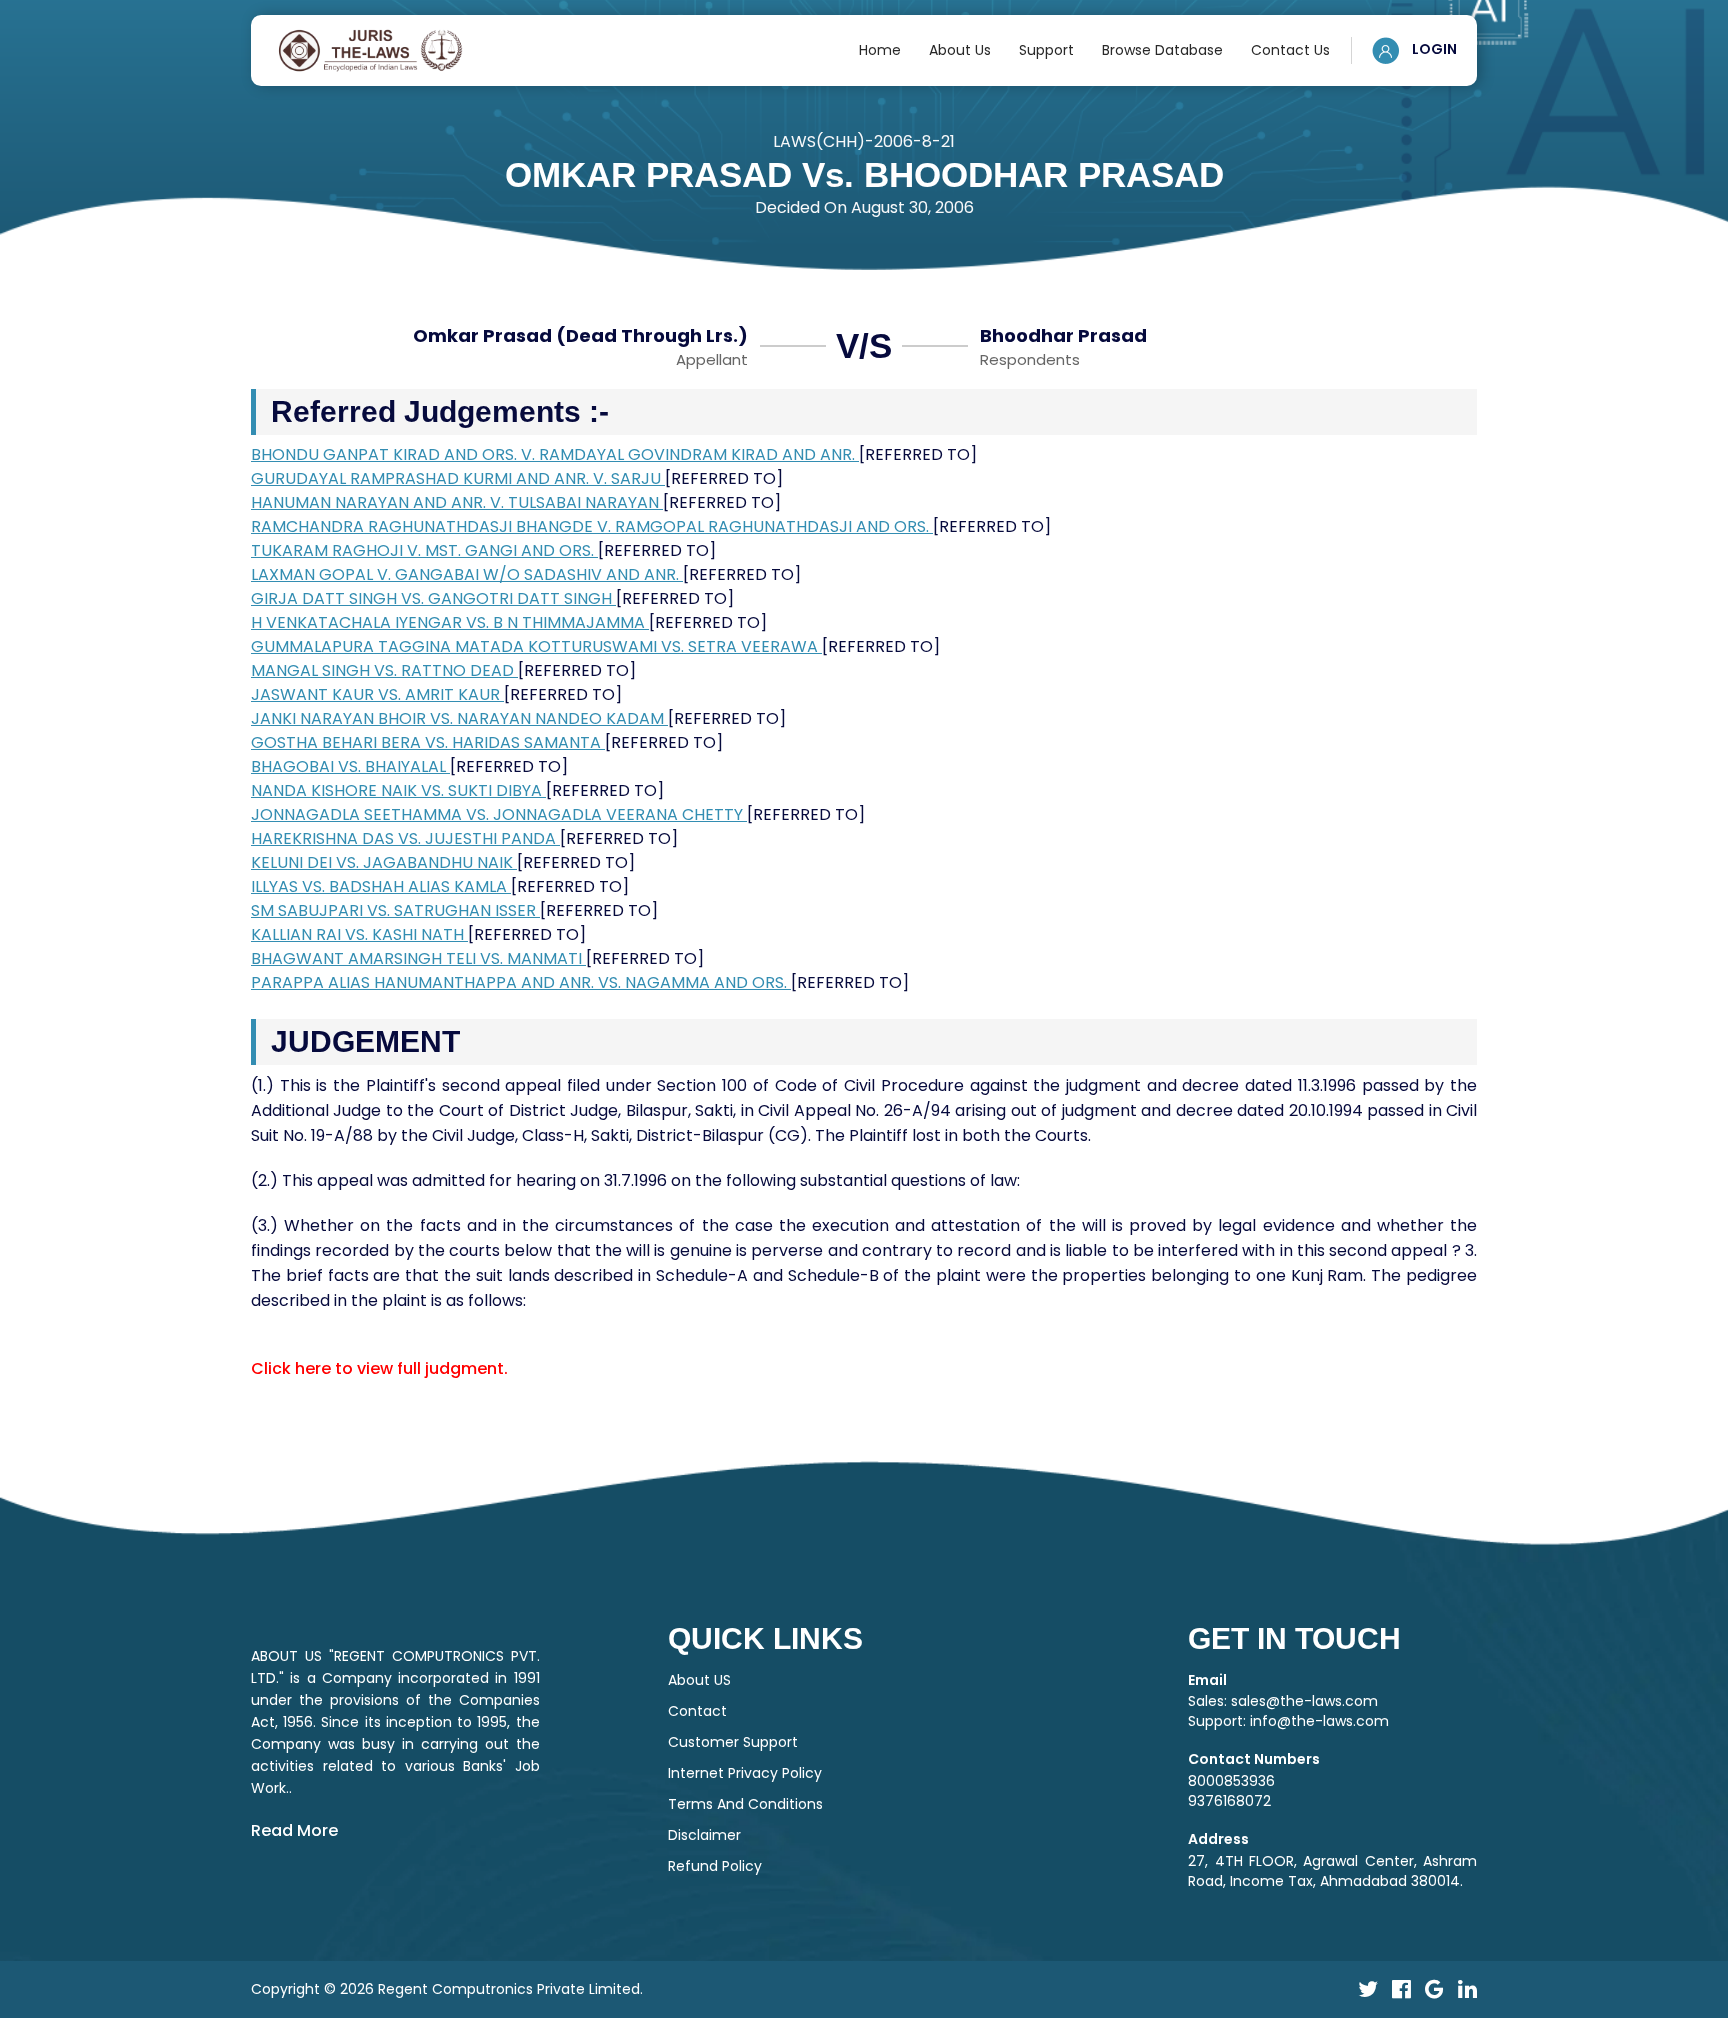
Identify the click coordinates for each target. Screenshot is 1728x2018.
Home (880, 50)
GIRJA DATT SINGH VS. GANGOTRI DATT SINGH (433, 598)
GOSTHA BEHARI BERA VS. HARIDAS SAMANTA (428, 742)
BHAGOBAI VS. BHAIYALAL (350, 766)
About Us (960, 50)
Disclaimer (704, 1835)
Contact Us (1290, 50)
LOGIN (1433, 49)
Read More (294, 1830)
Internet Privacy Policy (745, 1773)
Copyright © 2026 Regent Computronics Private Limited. (447, 1989)
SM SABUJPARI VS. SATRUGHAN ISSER (395, 910)
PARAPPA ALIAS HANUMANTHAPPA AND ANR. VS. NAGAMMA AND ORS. (521, 982)
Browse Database (1162, 50)
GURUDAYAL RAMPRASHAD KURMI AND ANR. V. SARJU (458, 478)
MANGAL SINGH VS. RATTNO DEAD (384, 670)
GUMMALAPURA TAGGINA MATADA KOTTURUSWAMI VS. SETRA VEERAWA (536, 646)
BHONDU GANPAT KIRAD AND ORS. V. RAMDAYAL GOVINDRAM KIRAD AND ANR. (555, 454)
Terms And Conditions (745, 1804)
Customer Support (733, 1742)
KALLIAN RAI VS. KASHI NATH (359, 934)
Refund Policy (715, 1866)
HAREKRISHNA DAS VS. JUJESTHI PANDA (405, 838)
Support (1046, 50)
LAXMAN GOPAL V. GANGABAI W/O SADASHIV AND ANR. (467, 574)
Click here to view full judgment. (379, 1368)
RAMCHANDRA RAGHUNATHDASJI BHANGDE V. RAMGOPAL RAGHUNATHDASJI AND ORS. (592, 526)
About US (699, 1680)
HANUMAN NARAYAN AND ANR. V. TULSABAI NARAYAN (457, 502)
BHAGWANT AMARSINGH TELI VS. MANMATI (418, 958)
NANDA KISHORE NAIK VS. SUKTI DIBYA (398, 790)
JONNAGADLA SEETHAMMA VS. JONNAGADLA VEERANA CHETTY (499, 814)
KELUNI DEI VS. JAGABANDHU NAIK (384, 862)
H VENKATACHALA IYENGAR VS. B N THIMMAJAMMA (450, 622)
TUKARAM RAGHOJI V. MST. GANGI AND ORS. (424, 550)
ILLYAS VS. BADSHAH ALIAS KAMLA (381, 886)
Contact (697, 1711)
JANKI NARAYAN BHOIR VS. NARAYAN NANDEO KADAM (459, 718)
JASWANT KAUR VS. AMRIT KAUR (377, 694)
